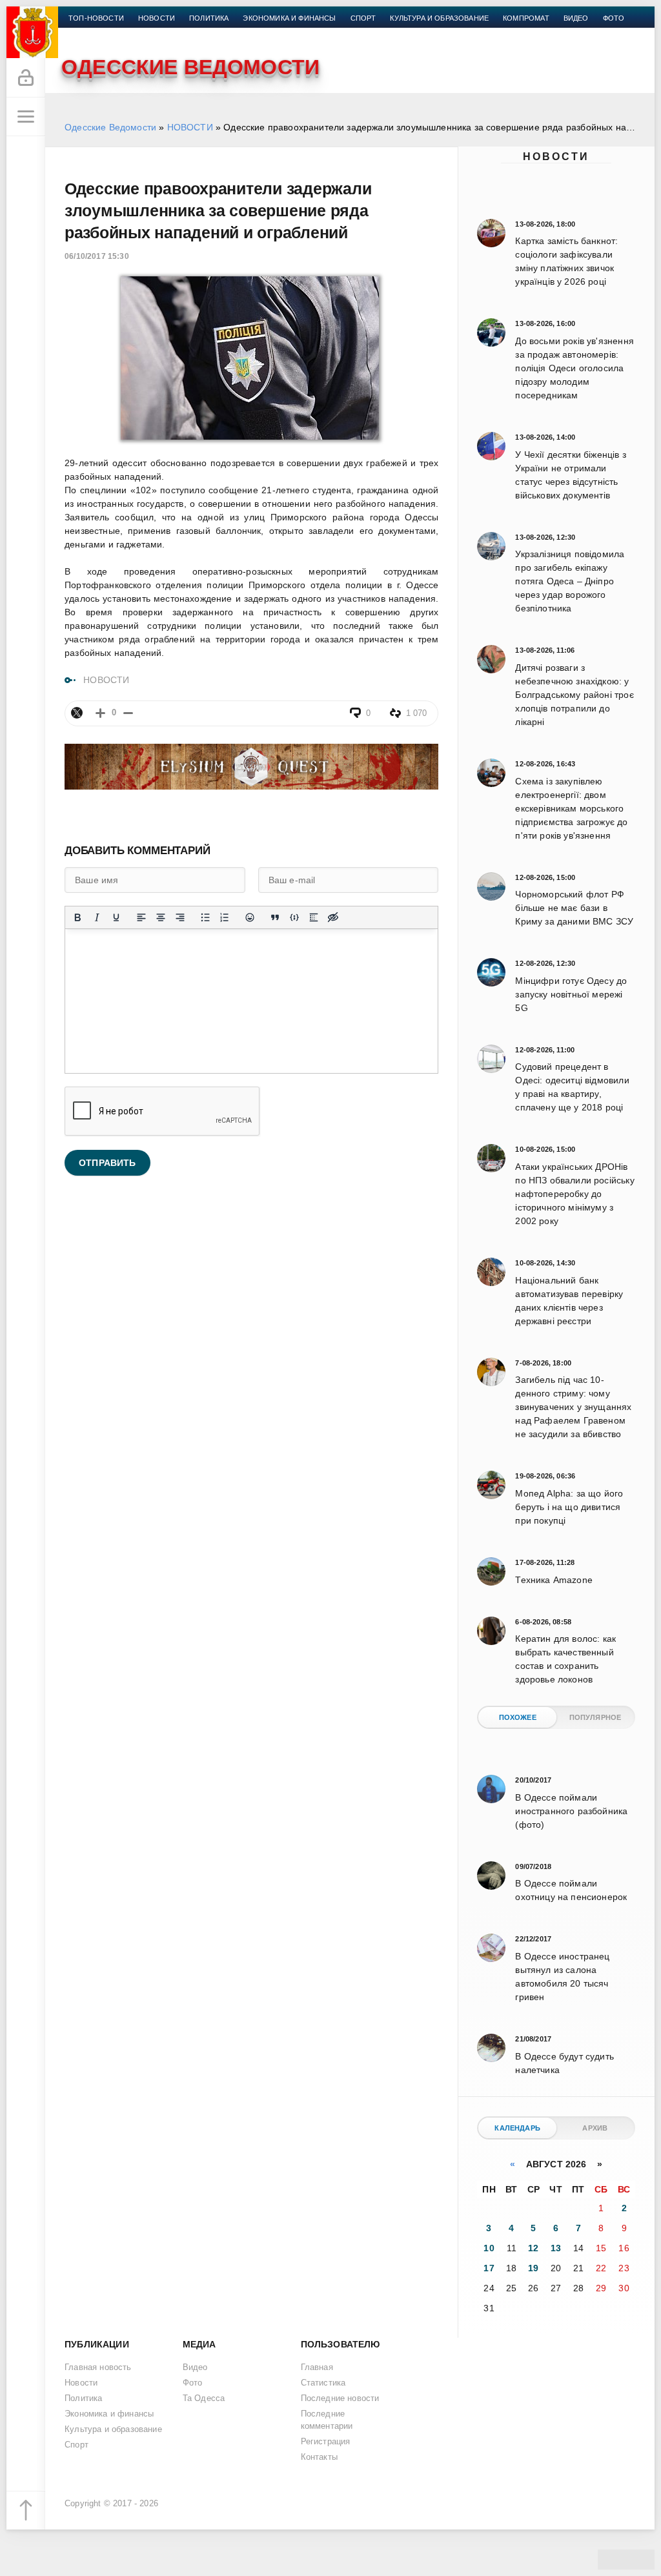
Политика (209, 18)
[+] (100, 713)
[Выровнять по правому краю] (180, 917)
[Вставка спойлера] (314, 917)
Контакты (88, 34)
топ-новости (96, 18)
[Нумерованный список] (225, 917)
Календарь (517, 2128)
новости (157, 18)
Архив (595, 2128)
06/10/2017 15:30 (97, 256)
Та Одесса (204, 2398)
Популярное (595, 1717)
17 (489, 2268)
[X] (77, 713)
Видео (576, 18)
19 (533, 2268)
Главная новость (98, 2367)
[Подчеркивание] (116, 917)
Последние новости (340, 2398)
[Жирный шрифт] (77, 917)
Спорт (363, 18)
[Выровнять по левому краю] (141, 917)
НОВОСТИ (190, 127)
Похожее (518, 1717)
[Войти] (26, 78)
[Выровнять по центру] (161, 917)
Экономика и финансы (289, 18)
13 (556, 2248)
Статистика (323, 2383)
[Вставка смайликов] (250, 917)
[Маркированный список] (205, 917)
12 (533, 2248)
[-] (128, 713)
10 (489, 2248)
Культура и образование (439, 18)
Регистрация (326, 2442)
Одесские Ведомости (110, 127)
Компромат (526, 18)
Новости (556, 157)
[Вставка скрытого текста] (333, 917)
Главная (317, 2367)
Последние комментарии (327, 2420)
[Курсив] (97, 917)
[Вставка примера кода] (294, 917)
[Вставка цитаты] (275, 917)
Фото (614, 18)
